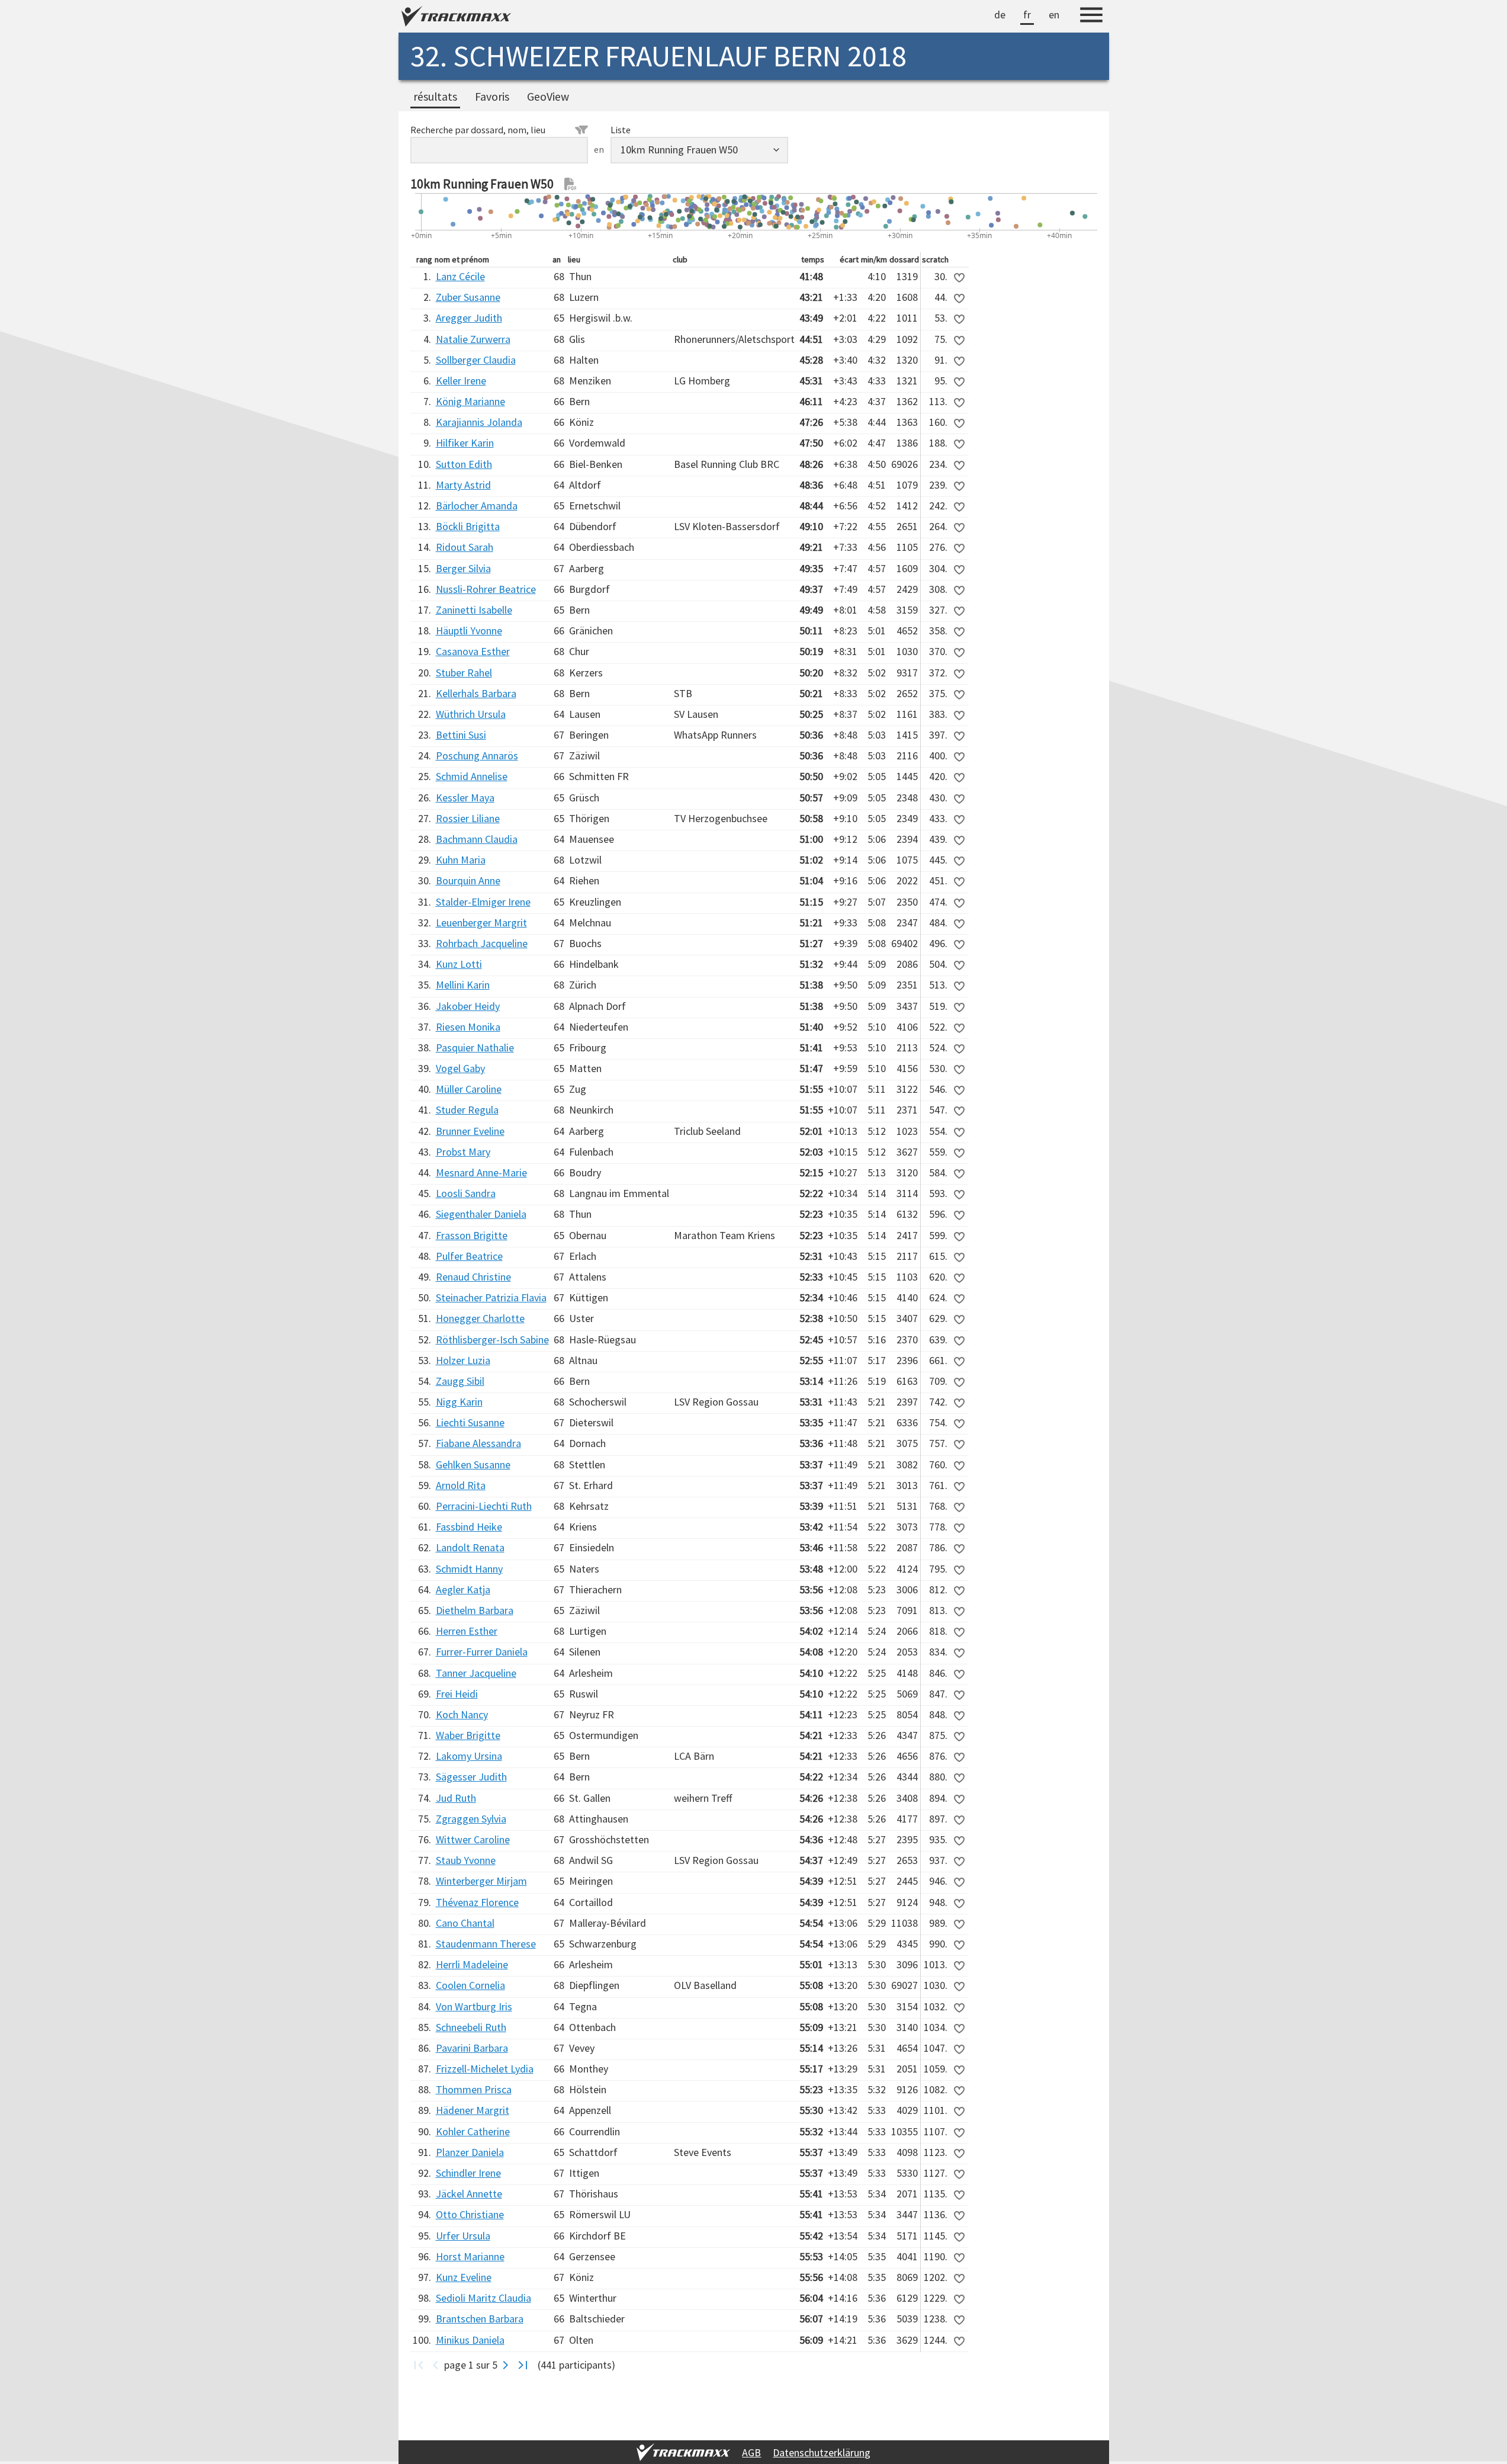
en (1054, 15)
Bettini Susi (461, 735)
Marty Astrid (463, 485)
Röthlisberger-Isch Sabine (492, 1340)
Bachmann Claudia (477, 839)
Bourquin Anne (468, 880)
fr (1027, 15)
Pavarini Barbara (472, 2048)
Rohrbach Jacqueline (482, 943)
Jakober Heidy (468, 1006)
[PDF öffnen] (571, 184)
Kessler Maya (465, 798)
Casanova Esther (473, 651)
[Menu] (1091, 17)
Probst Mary (463, 1152)
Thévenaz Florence (477, 1902)
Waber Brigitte (468, 1735)
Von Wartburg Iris (474, 2006)
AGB (751, 2452)
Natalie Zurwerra (473, 339)
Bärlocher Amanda (477, 506)
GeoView (548, 97)
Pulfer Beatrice (469, 1256)
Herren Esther (467, 1631)
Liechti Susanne (470, 1422)
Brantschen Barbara (480, 2319)
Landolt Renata (470, 1547)
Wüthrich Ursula (471, 714)
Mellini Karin (463, 985)
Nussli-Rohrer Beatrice (486, 589)
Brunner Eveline (470, 1131)
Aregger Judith (469, 318)
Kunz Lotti (459, 964)
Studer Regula (467, 1110)
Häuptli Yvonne (469, 631)
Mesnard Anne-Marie (481, 1172)
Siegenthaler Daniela (481, 1214)
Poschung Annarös (477, 755)
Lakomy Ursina (469, 1756)
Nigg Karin (459, 1402)
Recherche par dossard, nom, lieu (478, 130)
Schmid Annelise (472, 776)
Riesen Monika (468, 1027)
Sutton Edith (464, 464)
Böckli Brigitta (468, 526)
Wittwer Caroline (473, 1839)
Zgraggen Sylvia (471, 1819)
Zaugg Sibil (460, 1381)
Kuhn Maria (461, 860)
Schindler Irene (468, 2173)
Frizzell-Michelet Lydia (485, 2069)
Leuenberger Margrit (481, 923)
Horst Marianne (470, 2256)
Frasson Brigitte (472, 1235)
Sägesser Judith (471, 1777)
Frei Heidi (457, 1694)
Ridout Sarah (465, 547)
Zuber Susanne (468, 297)
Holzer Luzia (463, 1360)
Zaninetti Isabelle (474, 610)
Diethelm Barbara (475, 1610)
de (1000, 15)
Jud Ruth (456, 1798)
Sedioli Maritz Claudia (483, 2298)
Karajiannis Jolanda (479, 422)
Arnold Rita (461, 1485)
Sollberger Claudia (476, 360)
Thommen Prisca (474, 2089)
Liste (621, 130)
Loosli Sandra (466, 1193)
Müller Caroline (469, 1089)
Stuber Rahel (464, 673)
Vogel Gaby (460, 1068)
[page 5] (523, 2365)
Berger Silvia (463, 568)
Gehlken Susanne (473, 1464)
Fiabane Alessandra (478, 1443)
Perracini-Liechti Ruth (484, 1506)
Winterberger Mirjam (481, 1881)
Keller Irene (461, 381)
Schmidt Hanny (469, 1569)
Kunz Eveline (464, 2277)
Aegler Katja (463, 1589)
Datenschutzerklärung (822, 2452)
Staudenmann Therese (486, 1944)
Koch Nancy (462, 1714)
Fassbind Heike (469, 1527)
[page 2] (506, 2365)
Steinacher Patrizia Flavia (491, 1297)
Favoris (492, 97)
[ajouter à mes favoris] (959, 278)
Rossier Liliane (468, 818)
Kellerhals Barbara (476, 693)
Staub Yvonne (466, 1860)
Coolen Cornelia (470, 1985)
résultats (435, 97)
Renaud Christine (473, 1277)
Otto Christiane (470, 2214)
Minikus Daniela (470, 2340)
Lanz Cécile (460, 276)
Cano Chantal (465, 1923)
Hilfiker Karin (465, 443)
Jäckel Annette (469, 2194)
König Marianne (470, 401)
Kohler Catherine (473, 2131)
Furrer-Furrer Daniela (482, 1652)
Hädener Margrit (473, 2110)
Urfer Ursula (463, 2236)
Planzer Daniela (470, 2152)
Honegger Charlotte (480, 1318)
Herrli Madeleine (472, 1964)
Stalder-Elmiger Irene (483, 902)
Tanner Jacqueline (476, 1673)
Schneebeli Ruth (471, 2027)
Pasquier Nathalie (475, 1047)
